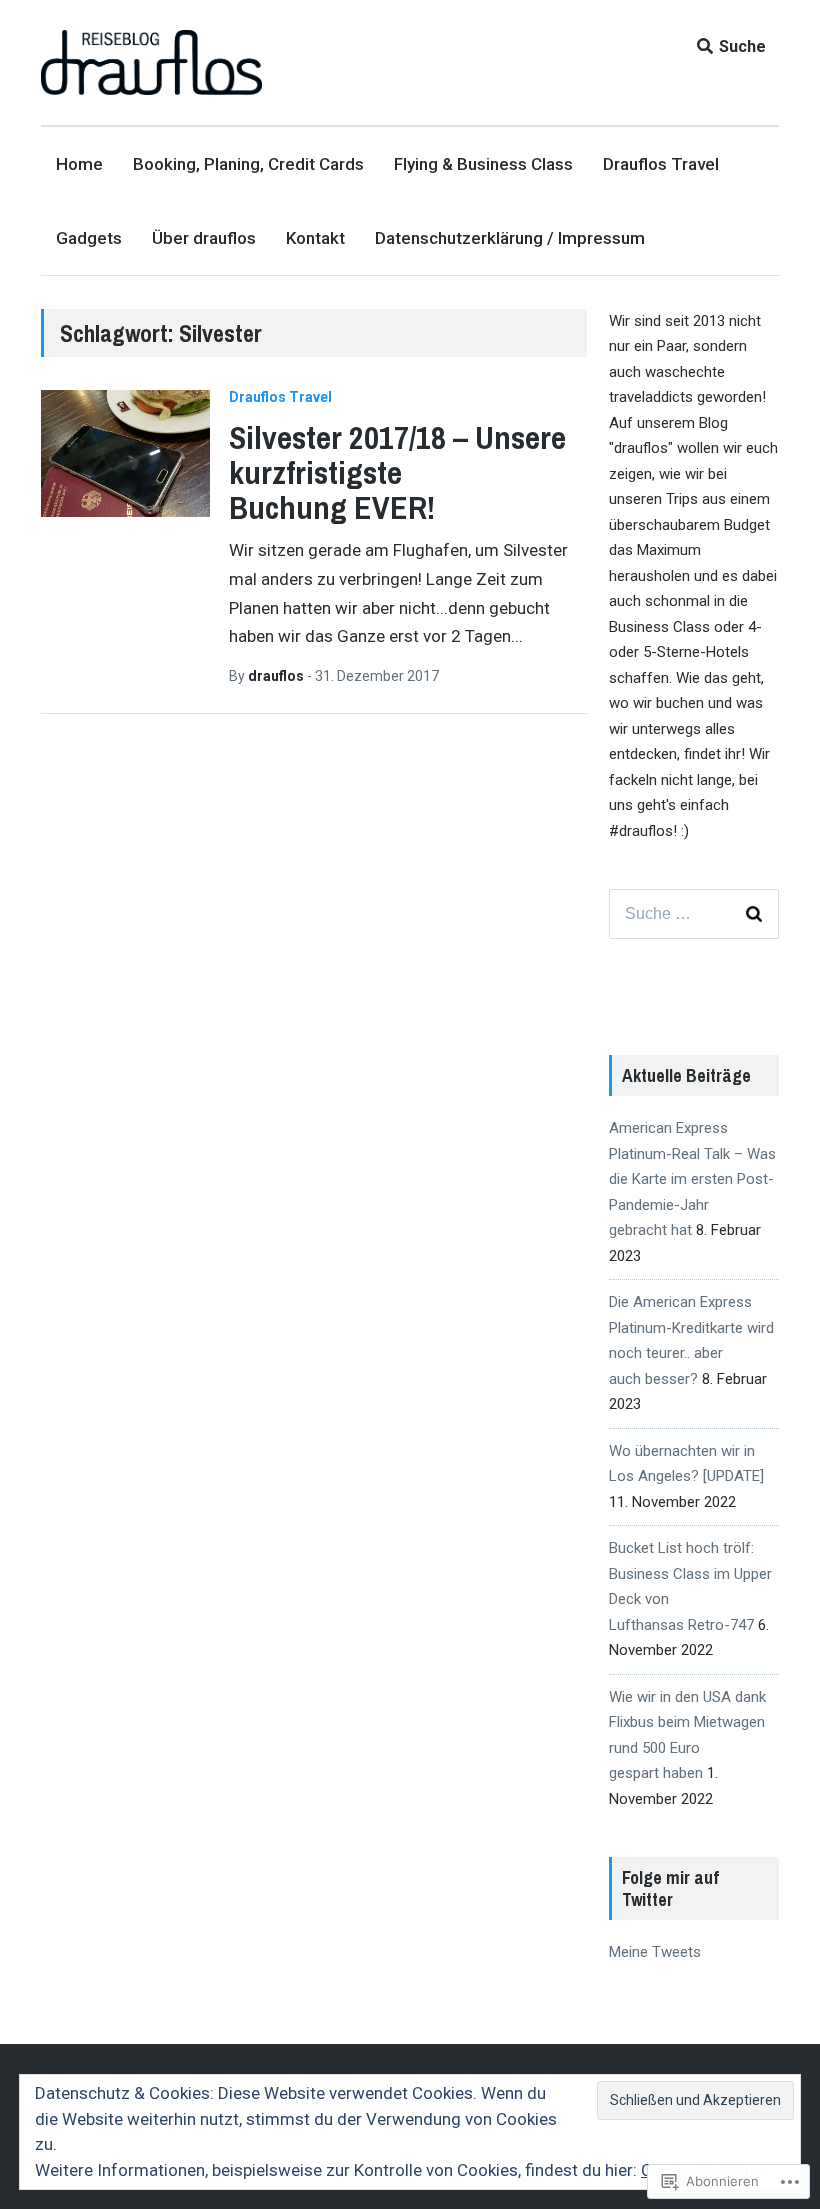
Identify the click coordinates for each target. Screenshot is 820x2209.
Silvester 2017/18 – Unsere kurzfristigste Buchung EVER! (397, 472)
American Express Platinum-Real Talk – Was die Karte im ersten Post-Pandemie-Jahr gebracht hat (692, 1179)
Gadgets (89, 238)
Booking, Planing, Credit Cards (248, 164)
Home (79, 164)
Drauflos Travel (661, 164)
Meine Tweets (655, 1952)
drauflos (277, 676)
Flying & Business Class (483, 164)
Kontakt (315, 238)
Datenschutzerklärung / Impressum (510, 238)
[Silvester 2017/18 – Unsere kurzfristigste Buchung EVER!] (125, 453)
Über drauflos (204, 238)
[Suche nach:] (694, 914)
